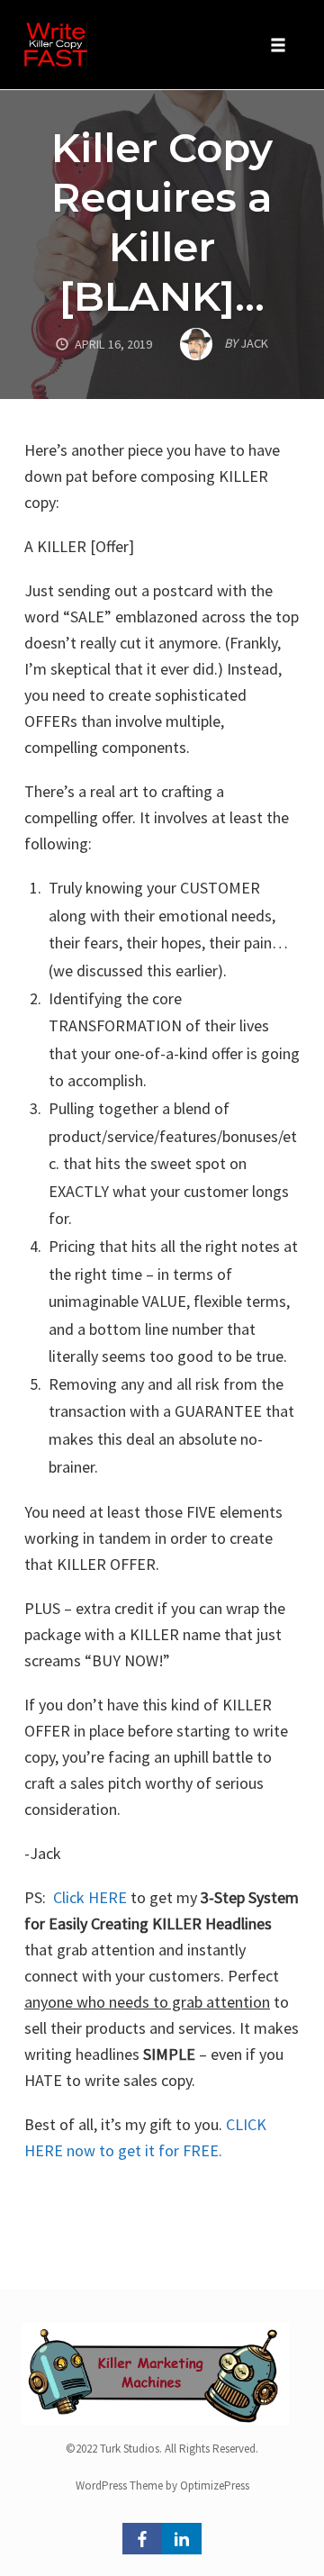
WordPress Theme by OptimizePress (162, 2485)
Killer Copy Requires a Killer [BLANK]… (162, 222)
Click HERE (90, 1897)
